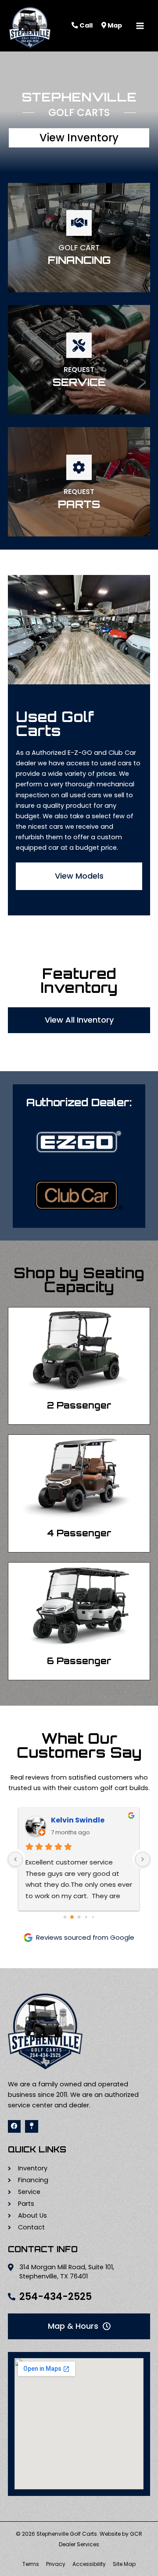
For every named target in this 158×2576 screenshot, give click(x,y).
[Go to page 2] (79, 1917)
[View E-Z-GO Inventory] (79, 1142)
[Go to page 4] (93, 1917)
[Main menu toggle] (140, 26)
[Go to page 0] (65, 1917)
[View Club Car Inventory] (79, 1195)
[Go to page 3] (86, 1917)
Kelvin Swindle (78, 1820)
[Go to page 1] (72, 1917)
